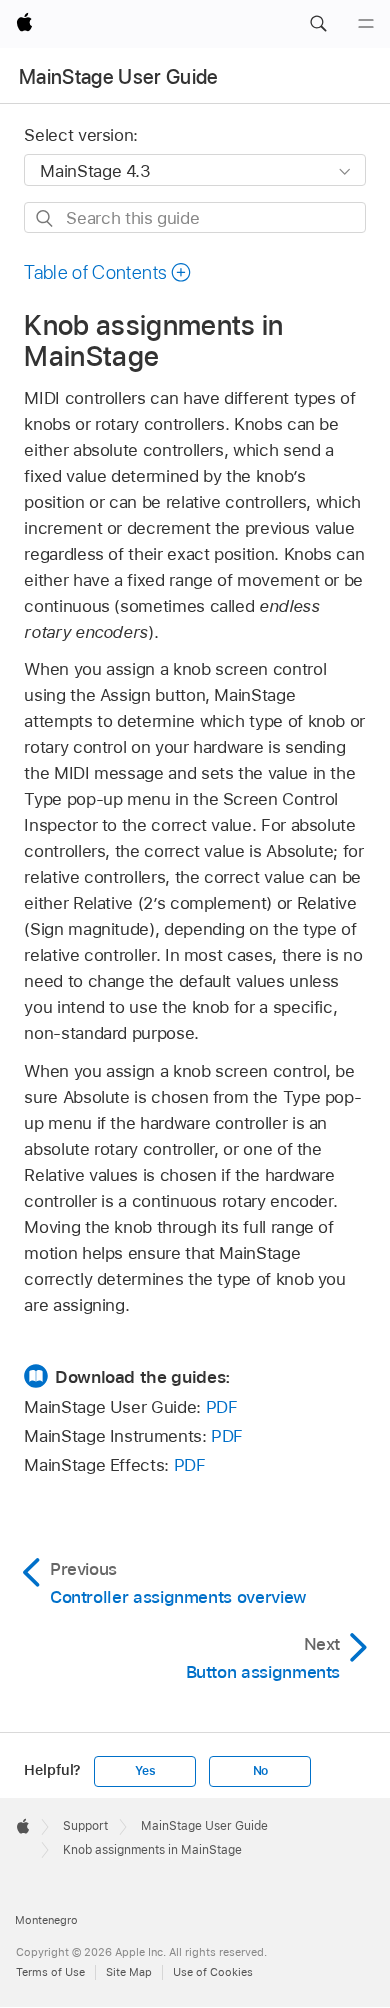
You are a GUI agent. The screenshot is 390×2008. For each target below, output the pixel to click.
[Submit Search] (45, 218)
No (261, 1771)
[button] (318, 24)
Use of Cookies (213, 1972)
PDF (222, 1407)
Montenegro (46, 1920)
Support (85, 1826)
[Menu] (366, 24)
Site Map (129, 1972)
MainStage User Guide (119, 77)
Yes (145, 1771)
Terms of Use (50, 1972)
